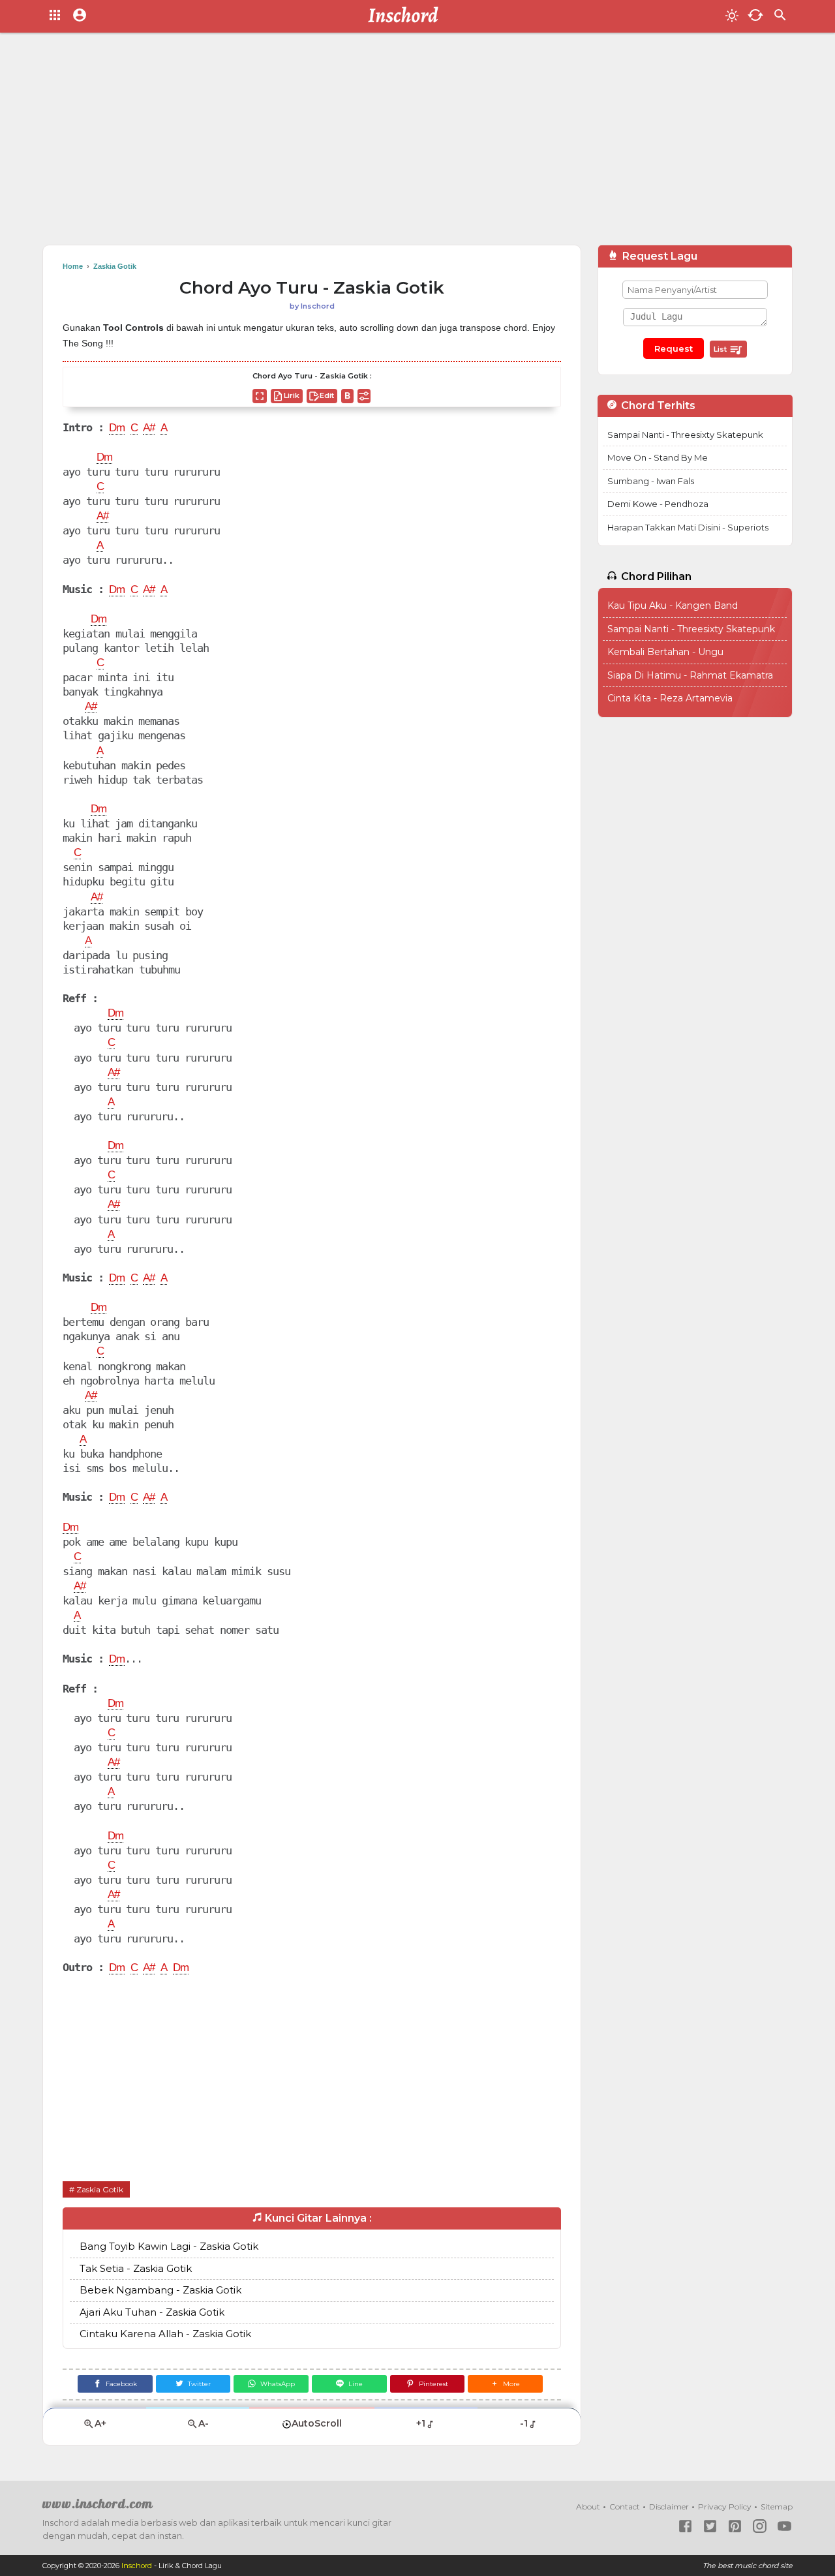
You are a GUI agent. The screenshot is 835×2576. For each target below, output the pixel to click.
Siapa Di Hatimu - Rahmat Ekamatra (690, 675)
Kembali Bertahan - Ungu (665, 652)
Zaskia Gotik (100, 2189)
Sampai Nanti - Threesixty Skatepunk (685, 435)
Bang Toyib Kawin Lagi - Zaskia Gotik (169, 2246)
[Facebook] (685, 2526)
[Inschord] (407, 16)
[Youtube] (784, 2526)
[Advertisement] (417, 144)
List (721, 349)
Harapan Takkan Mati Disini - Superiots (688, 527)
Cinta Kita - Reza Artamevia (670, 698)
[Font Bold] (347, 396)
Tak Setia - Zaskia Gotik (136, 2268)
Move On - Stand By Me (658, 457)
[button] (505, 2384)
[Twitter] (710, 2526)
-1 (524, 2423)
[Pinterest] (735, 2526)
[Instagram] (760, 2526)
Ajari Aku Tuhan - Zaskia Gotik (152, 2312)
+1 (421, 2423)
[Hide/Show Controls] (364, 396)
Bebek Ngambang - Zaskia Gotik (160, 2290)
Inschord (137, 2566)
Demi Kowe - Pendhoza (658, 504)
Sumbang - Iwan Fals (651, 481)
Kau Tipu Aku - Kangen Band (673, 606)
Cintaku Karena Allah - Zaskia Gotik (165, 2334)
